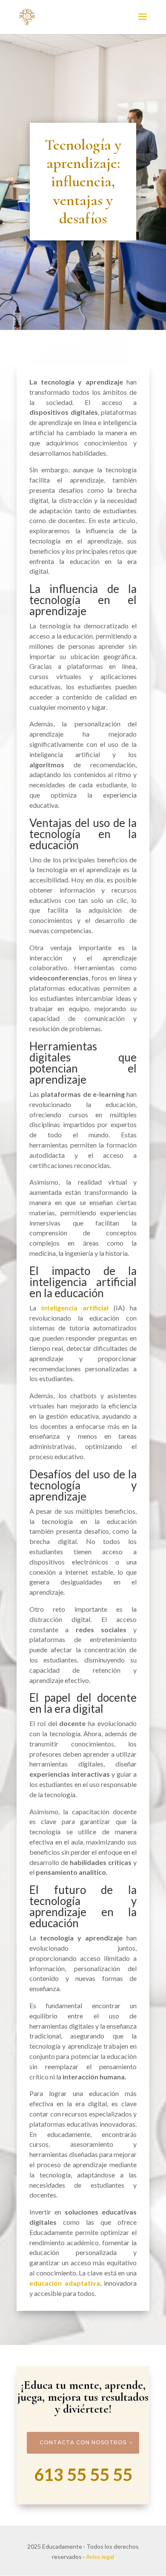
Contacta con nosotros (83, 2442)
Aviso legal (100, 2557)
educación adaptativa (65, 2283)
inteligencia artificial (75, 1308)
